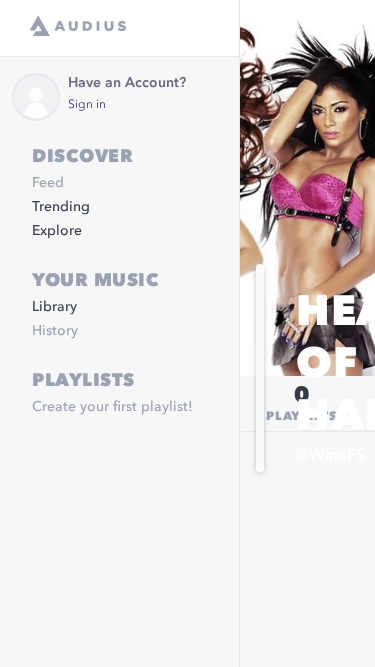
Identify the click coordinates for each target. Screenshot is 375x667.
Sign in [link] (87, 105)
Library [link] (54, 307)
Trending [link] (61, 207)
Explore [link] (57, 231)
